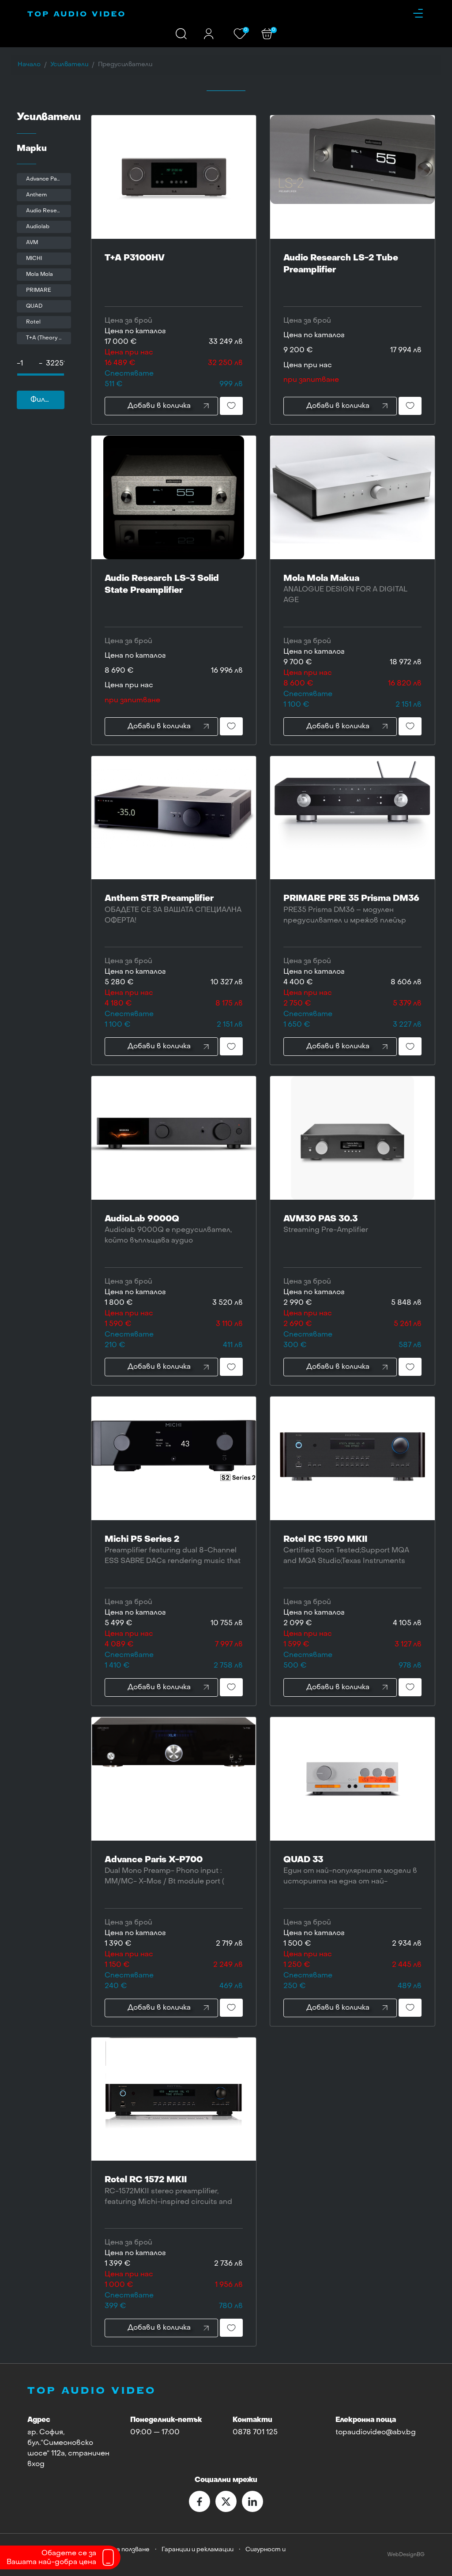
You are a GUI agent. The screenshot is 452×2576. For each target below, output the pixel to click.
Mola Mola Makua (345, 589)
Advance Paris (45, 179)
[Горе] (437, 2562)
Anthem (36, 195)
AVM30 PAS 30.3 (326, 1224)
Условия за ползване (119, 2550)
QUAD (34, 306)
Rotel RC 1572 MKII (170, 2198)
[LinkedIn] (252, 2501)
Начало (29, 65)
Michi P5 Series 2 (173, 1555)
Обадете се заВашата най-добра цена (51, 2558)
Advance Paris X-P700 (164, 1876)
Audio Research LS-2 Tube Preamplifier (341, 264)
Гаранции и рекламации (198, 2550)
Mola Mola (40, 275)
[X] (226, 2501)
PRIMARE (39, 290)
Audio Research (47, 211)
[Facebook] (200, 2501)
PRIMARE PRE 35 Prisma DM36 (351, 909)
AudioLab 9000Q (172, 1237)
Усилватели (69, 65)
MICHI (34, 259)
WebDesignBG (406, 2555)
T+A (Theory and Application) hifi (49, 338)
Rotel (33, 322)
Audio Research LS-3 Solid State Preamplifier (162, 584)
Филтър (45, 400)
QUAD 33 (350, 1877)
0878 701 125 (255, 2433)
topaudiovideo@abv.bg (376, 2433)
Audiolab (38, 227)
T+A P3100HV (135, 258)
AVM (32, 243)
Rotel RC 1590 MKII (350, 1557)
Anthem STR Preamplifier (173, 909)
